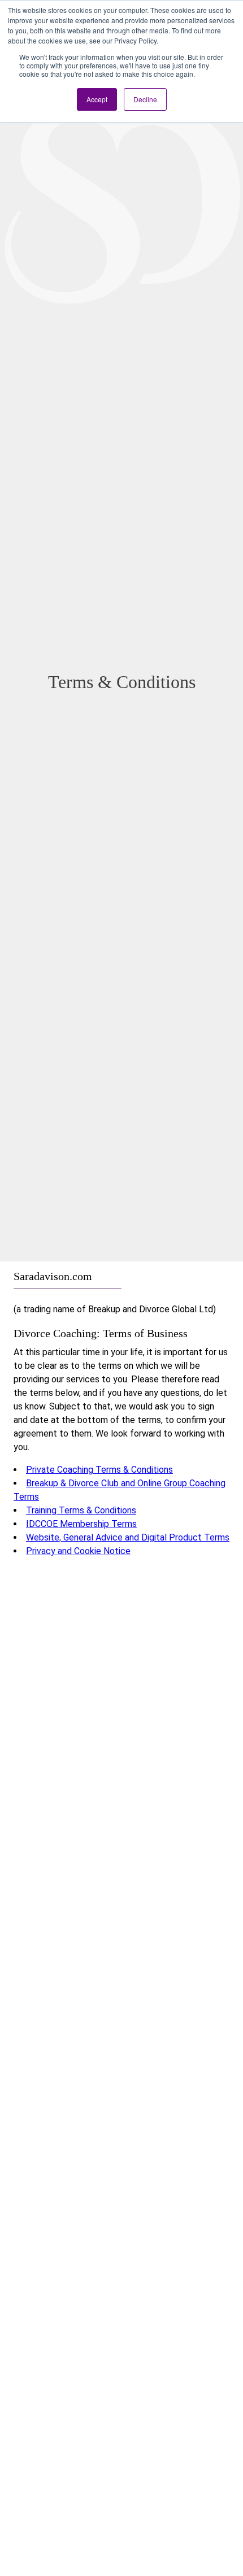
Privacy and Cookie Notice (78, 1551)
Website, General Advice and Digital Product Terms (128, 1537)
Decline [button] (145, 99)
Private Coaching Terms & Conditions (99, 1470)
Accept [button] (97, 99)
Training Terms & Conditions (81, 1510)
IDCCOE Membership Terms (81, 1524)
